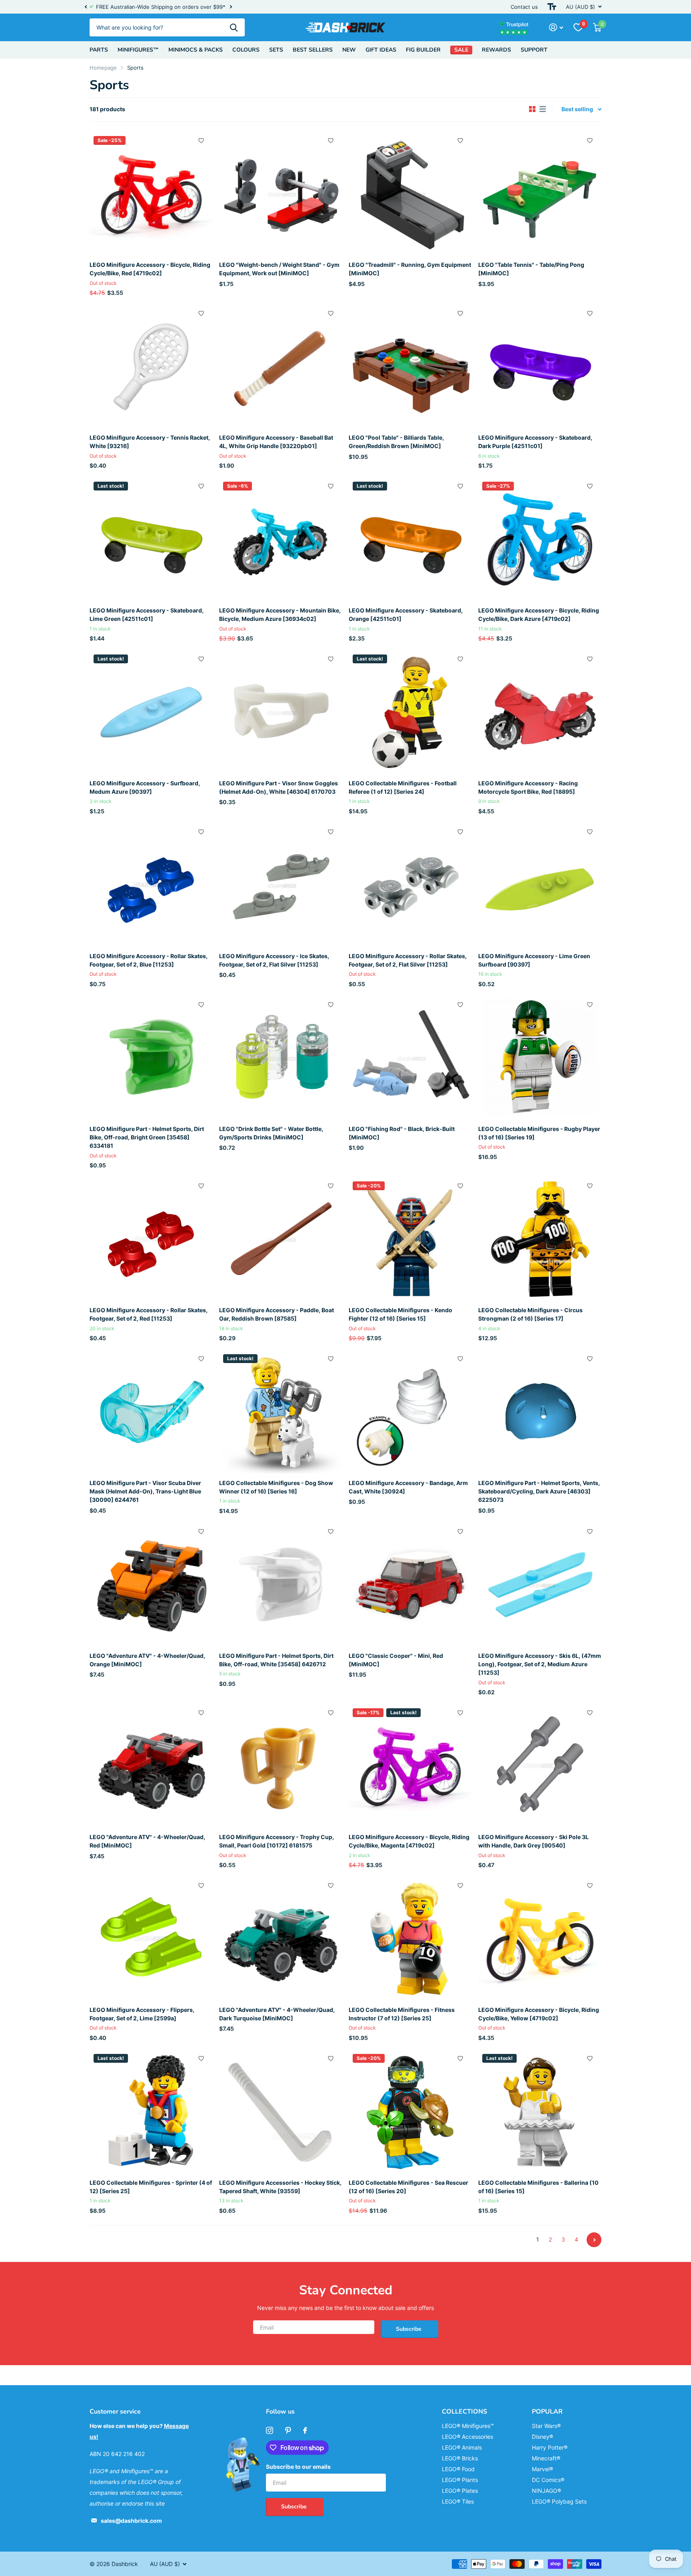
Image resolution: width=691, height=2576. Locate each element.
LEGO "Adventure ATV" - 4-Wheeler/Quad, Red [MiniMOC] (147, 1841)
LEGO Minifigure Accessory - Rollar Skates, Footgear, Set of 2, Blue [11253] (149, 960)
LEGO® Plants (460, 2480)
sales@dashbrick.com (131, 2521)
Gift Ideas (381, 50)
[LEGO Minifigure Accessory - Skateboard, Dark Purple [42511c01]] (540, 366)
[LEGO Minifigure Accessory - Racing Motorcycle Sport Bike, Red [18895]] (540, 712)
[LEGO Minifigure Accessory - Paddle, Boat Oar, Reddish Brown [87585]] (281, 1239)
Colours (246, 50)
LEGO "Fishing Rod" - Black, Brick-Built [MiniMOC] (402, 1133)
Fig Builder (423, 50)
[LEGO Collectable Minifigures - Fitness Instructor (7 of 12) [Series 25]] (410, 1939)
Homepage (103, 68)
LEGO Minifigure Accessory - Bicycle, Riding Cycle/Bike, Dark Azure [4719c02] (539, 614)
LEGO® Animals (462, 2447)
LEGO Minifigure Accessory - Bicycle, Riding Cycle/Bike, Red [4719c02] (150, 269)
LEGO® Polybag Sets (559, 2501)
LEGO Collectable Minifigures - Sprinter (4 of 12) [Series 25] (151, 2187)
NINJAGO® (546, 2491)
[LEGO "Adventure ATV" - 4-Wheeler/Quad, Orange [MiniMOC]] (151, 1585)
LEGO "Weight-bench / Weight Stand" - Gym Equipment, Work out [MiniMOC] (279, 269)
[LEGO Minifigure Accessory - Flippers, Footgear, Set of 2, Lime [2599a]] (151, 1939)
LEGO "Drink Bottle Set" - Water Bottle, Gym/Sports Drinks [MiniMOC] (271, 1133)
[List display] (543, 109)
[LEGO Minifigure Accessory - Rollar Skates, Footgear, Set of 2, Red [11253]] (151, 1239)
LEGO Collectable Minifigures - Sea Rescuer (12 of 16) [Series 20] (408, 2187)
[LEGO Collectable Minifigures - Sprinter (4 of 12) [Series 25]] (151, 2112)
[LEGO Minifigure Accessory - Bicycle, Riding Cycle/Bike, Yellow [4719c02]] (540, 1939)
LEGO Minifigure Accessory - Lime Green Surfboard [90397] (534, 960)
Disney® (542, 2437)
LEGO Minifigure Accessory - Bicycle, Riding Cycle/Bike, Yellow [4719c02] (539, 2014)
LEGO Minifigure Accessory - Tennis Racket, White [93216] (150, 442)
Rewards (496, 50)
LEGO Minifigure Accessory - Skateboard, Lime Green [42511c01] (147, 614)
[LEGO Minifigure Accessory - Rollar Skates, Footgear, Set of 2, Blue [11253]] (151, 885)
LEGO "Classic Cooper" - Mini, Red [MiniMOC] (396, 1660)
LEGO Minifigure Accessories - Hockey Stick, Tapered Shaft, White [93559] (280, 2187)
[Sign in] (556, 27)
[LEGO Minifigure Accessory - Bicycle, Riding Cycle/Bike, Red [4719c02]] (151, 194)
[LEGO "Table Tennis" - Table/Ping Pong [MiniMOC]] (540, 194)
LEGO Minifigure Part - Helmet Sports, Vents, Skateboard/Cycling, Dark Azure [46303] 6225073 (539, 1491)
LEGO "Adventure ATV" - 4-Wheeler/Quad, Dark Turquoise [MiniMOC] (277, 2014)
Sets (276, 50)
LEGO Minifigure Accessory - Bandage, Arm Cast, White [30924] (408, 1487)
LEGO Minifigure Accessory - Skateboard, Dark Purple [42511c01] (535, 442)
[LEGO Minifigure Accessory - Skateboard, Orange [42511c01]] (410, 539)
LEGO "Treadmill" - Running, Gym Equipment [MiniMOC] (410, 269)
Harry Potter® (550, 2447)
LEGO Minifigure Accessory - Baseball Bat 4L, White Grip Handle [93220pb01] (276, 442)
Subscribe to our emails (298, 2467)
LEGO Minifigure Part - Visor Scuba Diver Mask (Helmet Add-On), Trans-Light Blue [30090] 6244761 (145, 1491)
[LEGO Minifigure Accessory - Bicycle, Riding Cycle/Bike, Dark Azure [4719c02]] (540, 539)
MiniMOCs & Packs (196, 50)
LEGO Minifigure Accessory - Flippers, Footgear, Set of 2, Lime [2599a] (142, 2014)
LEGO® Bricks (460, 2458)
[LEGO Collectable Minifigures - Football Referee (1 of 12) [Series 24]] (410, 712)
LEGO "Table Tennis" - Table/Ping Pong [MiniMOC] (531, 269)
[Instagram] (270, 2430)
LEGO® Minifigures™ (468, 2426)
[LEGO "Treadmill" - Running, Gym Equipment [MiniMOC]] (410, 194)
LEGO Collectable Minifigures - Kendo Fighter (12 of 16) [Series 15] (400, 1314)
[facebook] (305, 2430)
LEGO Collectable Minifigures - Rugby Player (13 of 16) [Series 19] (539, 1133)
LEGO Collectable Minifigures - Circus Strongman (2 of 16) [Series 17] (530, 1314)
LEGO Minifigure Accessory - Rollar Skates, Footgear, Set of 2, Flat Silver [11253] (408, 960)
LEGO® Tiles (458, 2501)
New (349, 50)
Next (238, 7)
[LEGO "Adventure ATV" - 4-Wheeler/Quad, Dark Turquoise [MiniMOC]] (281, 1939)
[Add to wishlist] (201, 140)
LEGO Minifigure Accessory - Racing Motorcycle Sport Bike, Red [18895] (528, 787)
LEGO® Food (458, 2469)
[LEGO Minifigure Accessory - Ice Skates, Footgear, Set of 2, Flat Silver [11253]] (281, 885)
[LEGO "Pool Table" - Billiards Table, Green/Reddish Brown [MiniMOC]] (410, 366)
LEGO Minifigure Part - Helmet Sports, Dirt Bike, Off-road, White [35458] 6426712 (276, 1660)
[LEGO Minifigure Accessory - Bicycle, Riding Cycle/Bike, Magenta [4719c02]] (410, 1766)
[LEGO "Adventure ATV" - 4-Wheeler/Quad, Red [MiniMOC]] (151, 1766)
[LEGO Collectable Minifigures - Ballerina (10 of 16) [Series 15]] (540, 2112)
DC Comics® (548, 2480)
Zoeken (234, 27)
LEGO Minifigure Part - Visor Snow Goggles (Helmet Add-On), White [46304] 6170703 (279, 787)
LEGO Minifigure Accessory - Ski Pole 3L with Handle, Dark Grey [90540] (533, 1841)
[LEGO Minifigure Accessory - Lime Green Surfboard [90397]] (540, 885)
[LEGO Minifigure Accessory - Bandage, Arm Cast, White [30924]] (410, 1412)
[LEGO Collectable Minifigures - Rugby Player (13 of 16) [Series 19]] (540, 1058)
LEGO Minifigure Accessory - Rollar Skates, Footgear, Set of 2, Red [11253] (149, 1314)
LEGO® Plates (460, 2491)
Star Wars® (546, 2426)
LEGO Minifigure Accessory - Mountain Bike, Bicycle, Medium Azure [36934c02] (280, 614)
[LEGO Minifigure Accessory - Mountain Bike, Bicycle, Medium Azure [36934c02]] (281, 539)
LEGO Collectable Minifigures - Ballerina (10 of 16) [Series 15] (538, 2187)
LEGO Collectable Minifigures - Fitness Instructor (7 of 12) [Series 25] (402, 2014)
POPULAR (547, 2412)
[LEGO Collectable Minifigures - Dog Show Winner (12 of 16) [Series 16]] (281, 1412)
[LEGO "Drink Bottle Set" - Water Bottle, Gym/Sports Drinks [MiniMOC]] (281, 1058)
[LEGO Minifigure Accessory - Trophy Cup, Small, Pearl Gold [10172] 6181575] (281, 1766)
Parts (99, 50)
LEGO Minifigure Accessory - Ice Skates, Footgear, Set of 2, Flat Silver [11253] (274, 960)
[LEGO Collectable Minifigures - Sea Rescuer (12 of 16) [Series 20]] (410, 2112)
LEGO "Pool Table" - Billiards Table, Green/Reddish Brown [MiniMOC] (396, 442)
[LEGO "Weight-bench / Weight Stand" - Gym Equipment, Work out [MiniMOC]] (281, 194)
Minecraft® (546, 2458)
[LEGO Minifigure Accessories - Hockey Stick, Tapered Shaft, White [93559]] (281, 2112)
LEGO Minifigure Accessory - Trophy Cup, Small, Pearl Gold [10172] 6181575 (277, 1841)
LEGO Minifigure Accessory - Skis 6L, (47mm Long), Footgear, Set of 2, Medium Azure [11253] (540, 1664)
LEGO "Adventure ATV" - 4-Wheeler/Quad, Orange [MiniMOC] (147, 1660)
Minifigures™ (138, 50)
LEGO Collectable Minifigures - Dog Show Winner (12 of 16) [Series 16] (276, 1487)
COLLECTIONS (464, 2412)
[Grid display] (532, 109)
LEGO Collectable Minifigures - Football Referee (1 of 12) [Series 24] (403, 787)
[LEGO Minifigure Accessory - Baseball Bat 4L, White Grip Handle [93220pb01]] (281, 366)
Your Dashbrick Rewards (202, 7)
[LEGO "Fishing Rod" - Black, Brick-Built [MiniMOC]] (410, 1058)
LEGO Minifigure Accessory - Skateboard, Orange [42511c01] (406, 614)
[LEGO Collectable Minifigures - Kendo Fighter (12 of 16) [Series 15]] (410, 1239)
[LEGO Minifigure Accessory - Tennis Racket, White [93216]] (151, 366)
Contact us (524, 7)
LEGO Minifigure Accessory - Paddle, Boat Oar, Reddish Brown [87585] (277, 1314)
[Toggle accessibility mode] (552, 7)
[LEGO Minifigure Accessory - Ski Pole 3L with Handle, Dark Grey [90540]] (540, 1766)
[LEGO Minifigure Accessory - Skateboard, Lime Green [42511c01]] (151, 539)
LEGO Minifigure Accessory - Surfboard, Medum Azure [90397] (145, 787)
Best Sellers (313, 50)
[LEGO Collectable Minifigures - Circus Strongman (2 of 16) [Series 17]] (540, 1239)
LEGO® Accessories (467, 2437)
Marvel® (542, 2469)
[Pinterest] (288, 2430)
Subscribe (409, 2329)
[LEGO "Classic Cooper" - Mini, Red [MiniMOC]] (410, 1585)
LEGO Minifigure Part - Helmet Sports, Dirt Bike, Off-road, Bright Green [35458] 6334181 (147, 1137)
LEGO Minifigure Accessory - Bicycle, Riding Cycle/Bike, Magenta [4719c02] (409, 1841)
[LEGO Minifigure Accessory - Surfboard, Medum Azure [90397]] (151, 712)
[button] (86, 7)
